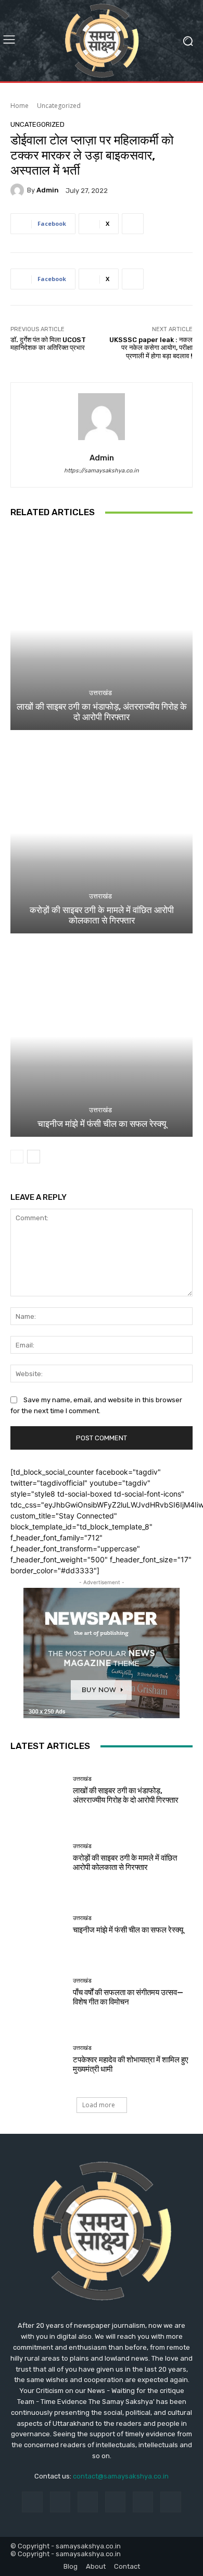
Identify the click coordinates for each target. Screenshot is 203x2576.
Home (20, 106)
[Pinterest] (115, 2502)
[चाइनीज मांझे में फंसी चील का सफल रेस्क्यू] (102, 1036)
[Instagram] (60, 2502)
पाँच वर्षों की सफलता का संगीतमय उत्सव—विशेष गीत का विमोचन (128, 1997)
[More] (133, 224)
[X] (170, 2502)
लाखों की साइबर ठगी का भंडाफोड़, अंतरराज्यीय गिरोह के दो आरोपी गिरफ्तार (102, 712)
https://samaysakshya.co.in (102, 471)
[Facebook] (32, 2502)
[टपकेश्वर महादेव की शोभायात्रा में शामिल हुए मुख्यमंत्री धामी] (38, 2059)
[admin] (19, 190)
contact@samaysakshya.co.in (121, 2476)
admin (48, 190)
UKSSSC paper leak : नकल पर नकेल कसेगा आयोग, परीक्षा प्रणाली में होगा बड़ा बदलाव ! (151, 348)
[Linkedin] (88, 2502)
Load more (99, 2105)
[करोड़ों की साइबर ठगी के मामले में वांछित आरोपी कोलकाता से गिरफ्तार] (102, 833)
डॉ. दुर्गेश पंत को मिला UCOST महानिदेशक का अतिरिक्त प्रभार (48, 344)
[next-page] (34, 1157)
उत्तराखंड (100, 693)
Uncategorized (59, 106)
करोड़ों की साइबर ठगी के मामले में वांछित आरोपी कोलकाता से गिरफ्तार (102, 915)
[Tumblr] (143, 2502)
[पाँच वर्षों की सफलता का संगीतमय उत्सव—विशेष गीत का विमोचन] (38, 1992)
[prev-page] (17, 1157)
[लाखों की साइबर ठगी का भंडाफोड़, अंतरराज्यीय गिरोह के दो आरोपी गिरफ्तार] (102, 630)
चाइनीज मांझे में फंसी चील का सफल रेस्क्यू (102, 1124)
